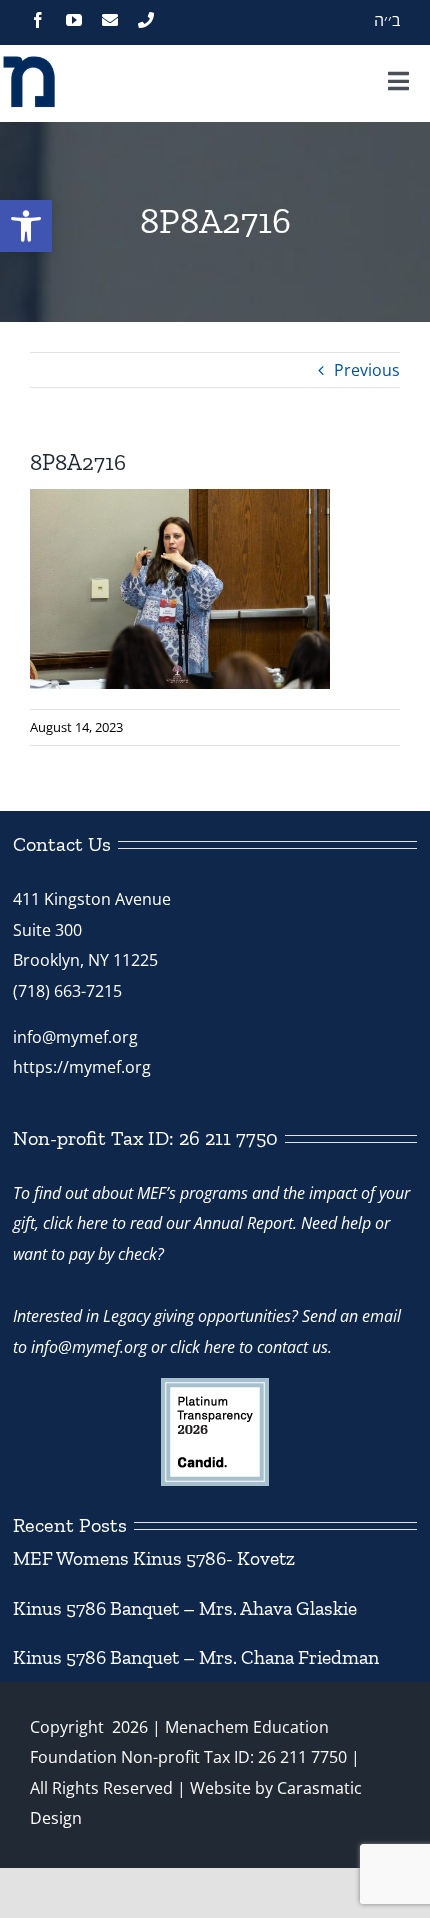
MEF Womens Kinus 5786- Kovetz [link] (154, 1558)
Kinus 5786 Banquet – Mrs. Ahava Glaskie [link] (185, 1608)
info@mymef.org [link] (75, 1037)
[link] (26, 226)
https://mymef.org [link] (82, 1067)
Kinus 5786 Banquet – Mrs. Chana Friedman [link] (196, 1657)
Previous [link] (367, 370)
